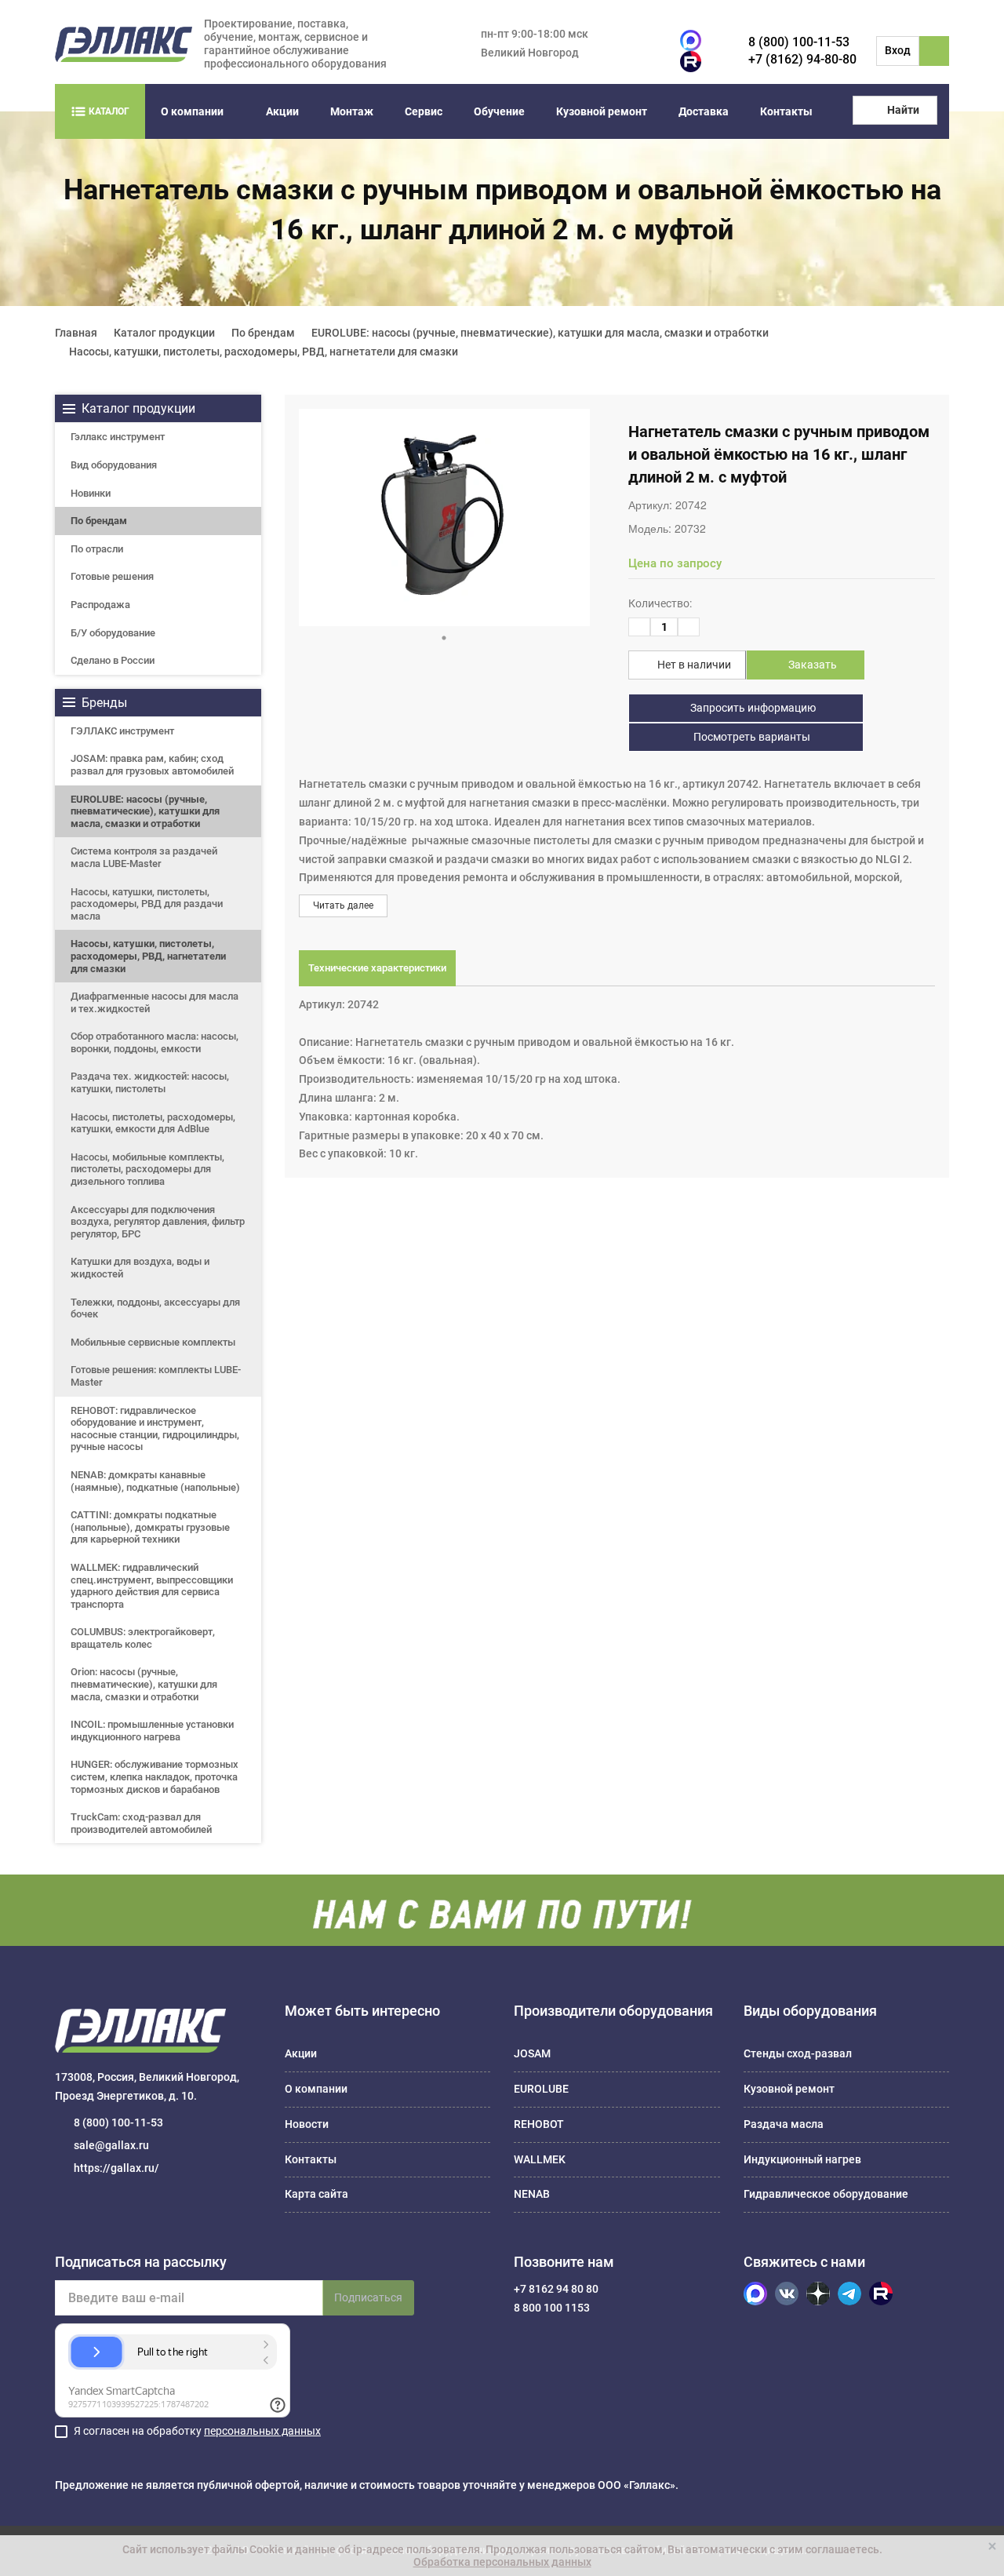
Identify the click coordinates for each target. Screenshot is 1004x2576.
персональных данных (262, 2431)
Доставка (704, 111)
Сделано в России (113, 660)
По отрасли (97, 549)
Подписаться (368, 2297)
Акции (282, 111)
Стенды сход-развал (798, 2053)
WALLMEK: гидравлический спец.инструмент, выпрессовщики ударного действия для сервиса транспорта (152, 1586)
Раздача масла (784, 2124)
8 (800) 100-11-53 (799, 42)
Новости (307, 2124)
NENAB (532, 2194)
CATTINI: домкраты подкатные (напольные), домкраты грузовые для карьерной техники (150, 1527)
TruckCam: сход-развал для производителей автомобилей (141, 1823)
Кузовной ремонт (602, 111)
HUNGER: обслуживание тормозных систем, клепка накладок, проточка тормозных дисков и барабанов (155, 1776)
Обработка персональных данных (502, 2562)
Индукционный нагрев (802, 2159)
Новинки (91, 493)
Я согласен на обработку (197, 2431)
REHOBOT (539, 2124)
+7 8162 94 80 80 (556, 2289)
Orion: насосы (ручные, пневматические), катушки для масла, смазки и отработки (144, 1684)
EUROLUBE (541, 2089)
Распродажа (100, 605)
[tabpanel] (444, 517)
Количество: (660, 603)
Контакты (786, 111)
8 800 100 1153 (552, 2308)
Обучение (499, 111)
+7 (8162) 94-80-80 (802, 59)
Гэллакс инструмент (118, 437)
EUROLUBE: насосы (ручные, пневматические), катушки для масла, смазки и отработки (145, 811)
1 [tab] (444, 638)
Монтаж (352, 111)
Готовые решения (112, 576)
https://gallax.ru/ (116, 2168)
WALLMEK (540, 2159)
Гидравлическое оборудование (826, 2194)
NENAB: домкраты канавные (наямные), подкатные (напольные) (155, 1481)
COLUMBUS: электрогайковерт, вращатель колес (143, 1638)
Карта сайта (316, 2194)
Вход (898, 50)
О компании (192, 111)
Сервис (424, 111)
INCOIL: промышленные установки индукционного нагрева (152, 1731)
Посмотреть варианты (751, 737)
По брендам (99, 521)
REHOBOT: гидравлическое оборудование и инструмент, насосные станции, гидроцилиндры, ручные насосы (155, 1429)
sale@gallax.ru (111, 2145)
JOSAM (532, 2053)
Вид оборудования (114, 465)
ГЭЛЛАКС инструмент (122, 731)
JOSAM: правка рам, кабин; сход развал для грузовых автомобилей (152, 765)
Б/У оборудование (113, 633)
